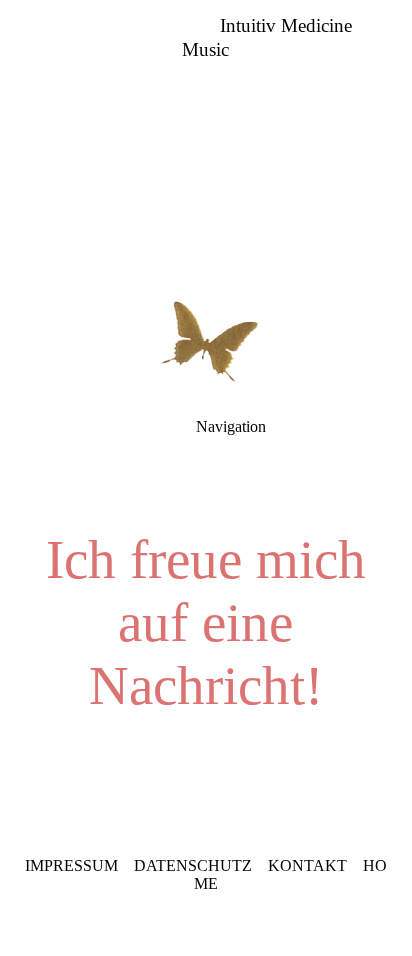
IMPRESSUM (71, 865)
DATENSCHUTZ (193, 865)
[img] (206, 140)
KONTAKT (307, 865)
